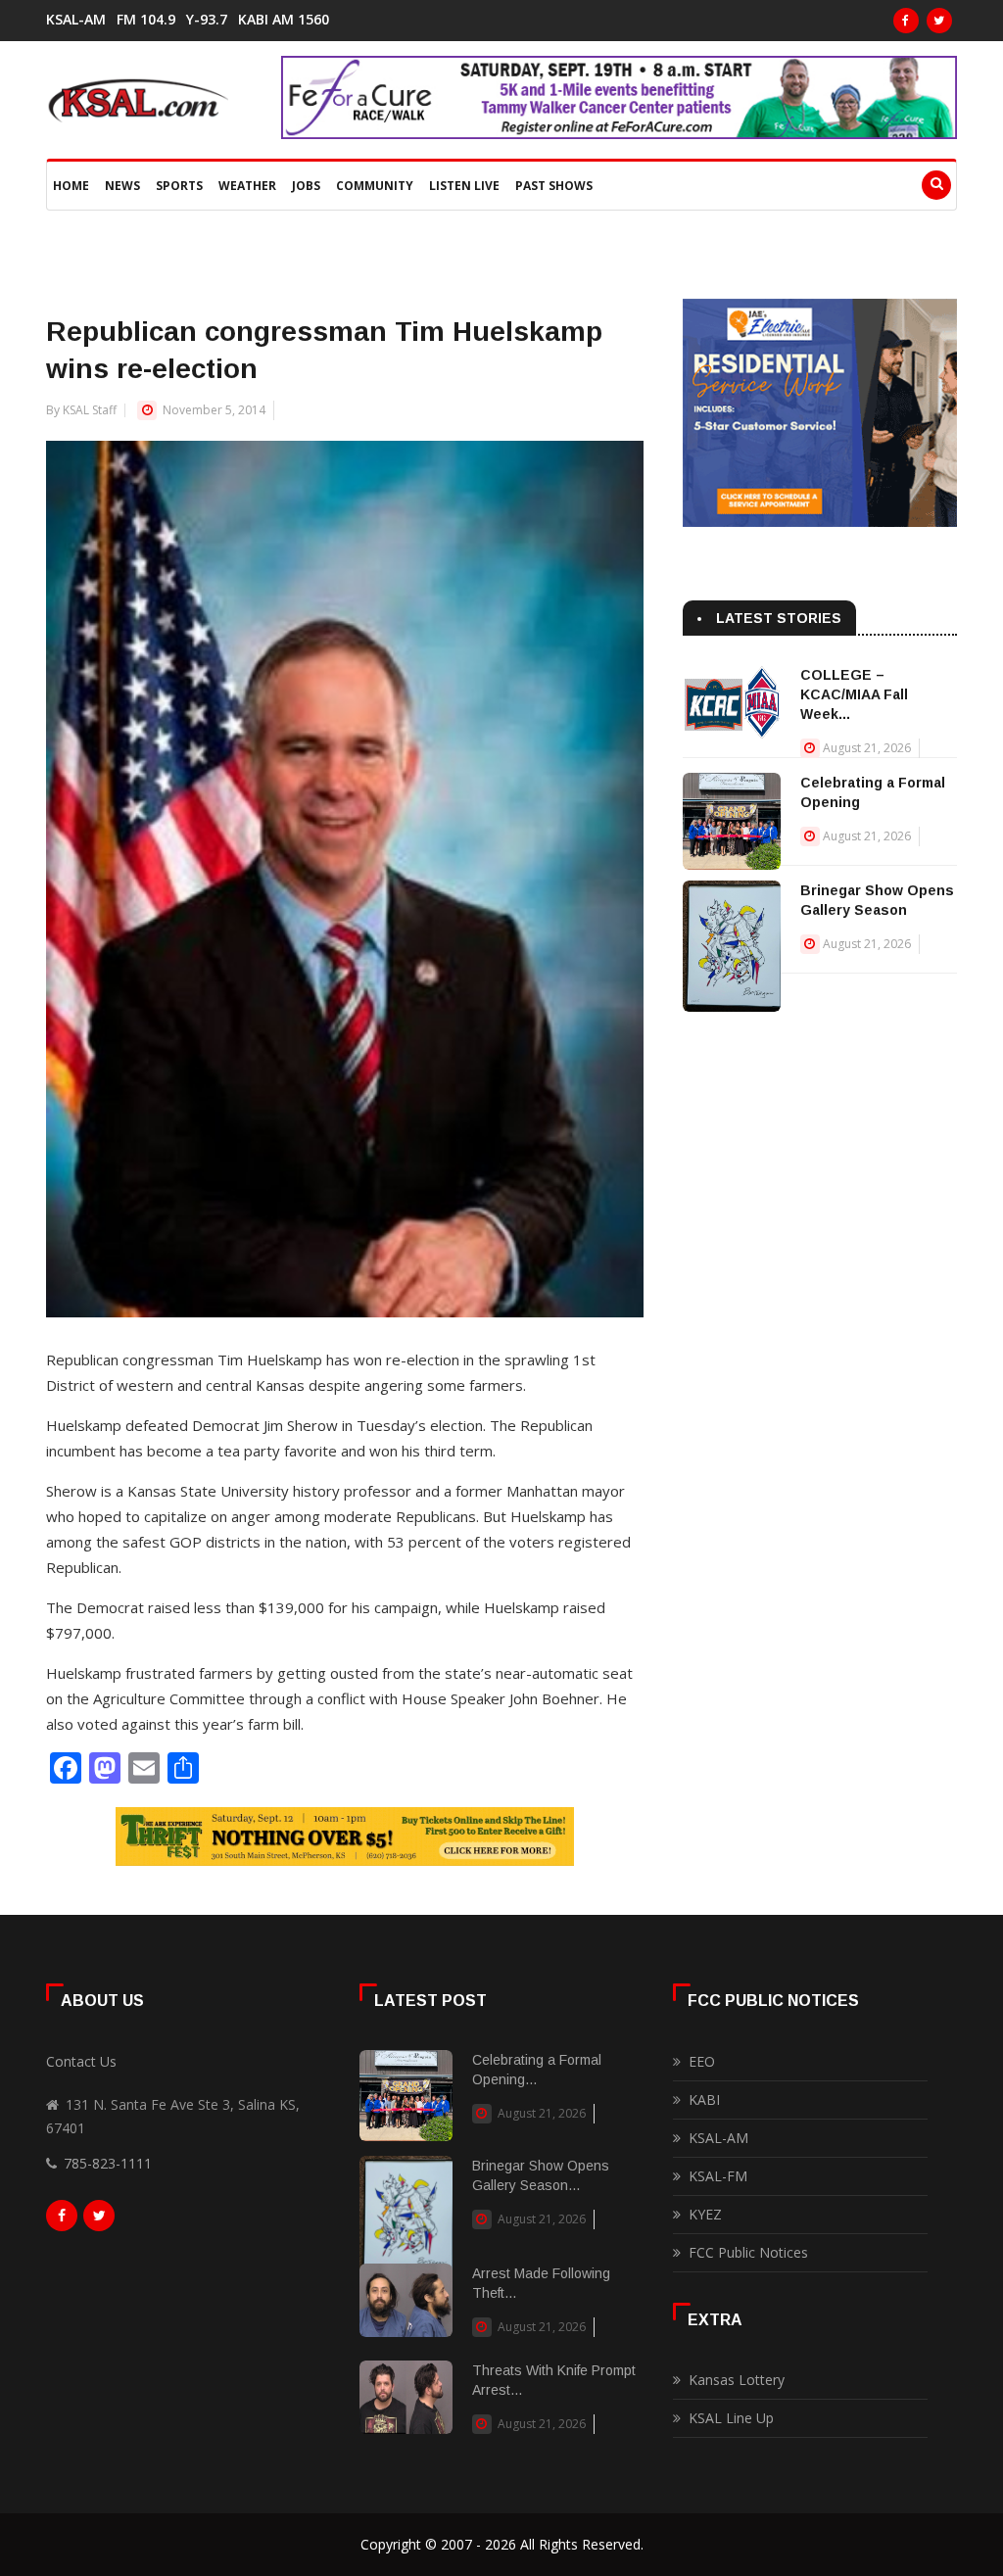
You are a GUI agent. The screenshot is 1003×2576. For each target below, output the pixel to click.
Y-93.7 (207, 20)
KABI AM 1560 (284, 20)
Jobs (306, 186)
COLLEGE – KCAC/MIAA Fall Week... (854, 694)
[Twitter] (939, 21)
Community (375, 186)
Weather (247, 186)
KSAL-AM (76, 20)
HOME (71, 186)
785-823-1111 (108, 2163)
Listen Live (464, 186)
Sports (179, 186)
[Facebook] (906, 21)
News (122, 186)
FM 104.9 (146, 20)
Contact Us (81, 2061)
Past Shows (554, 186)
